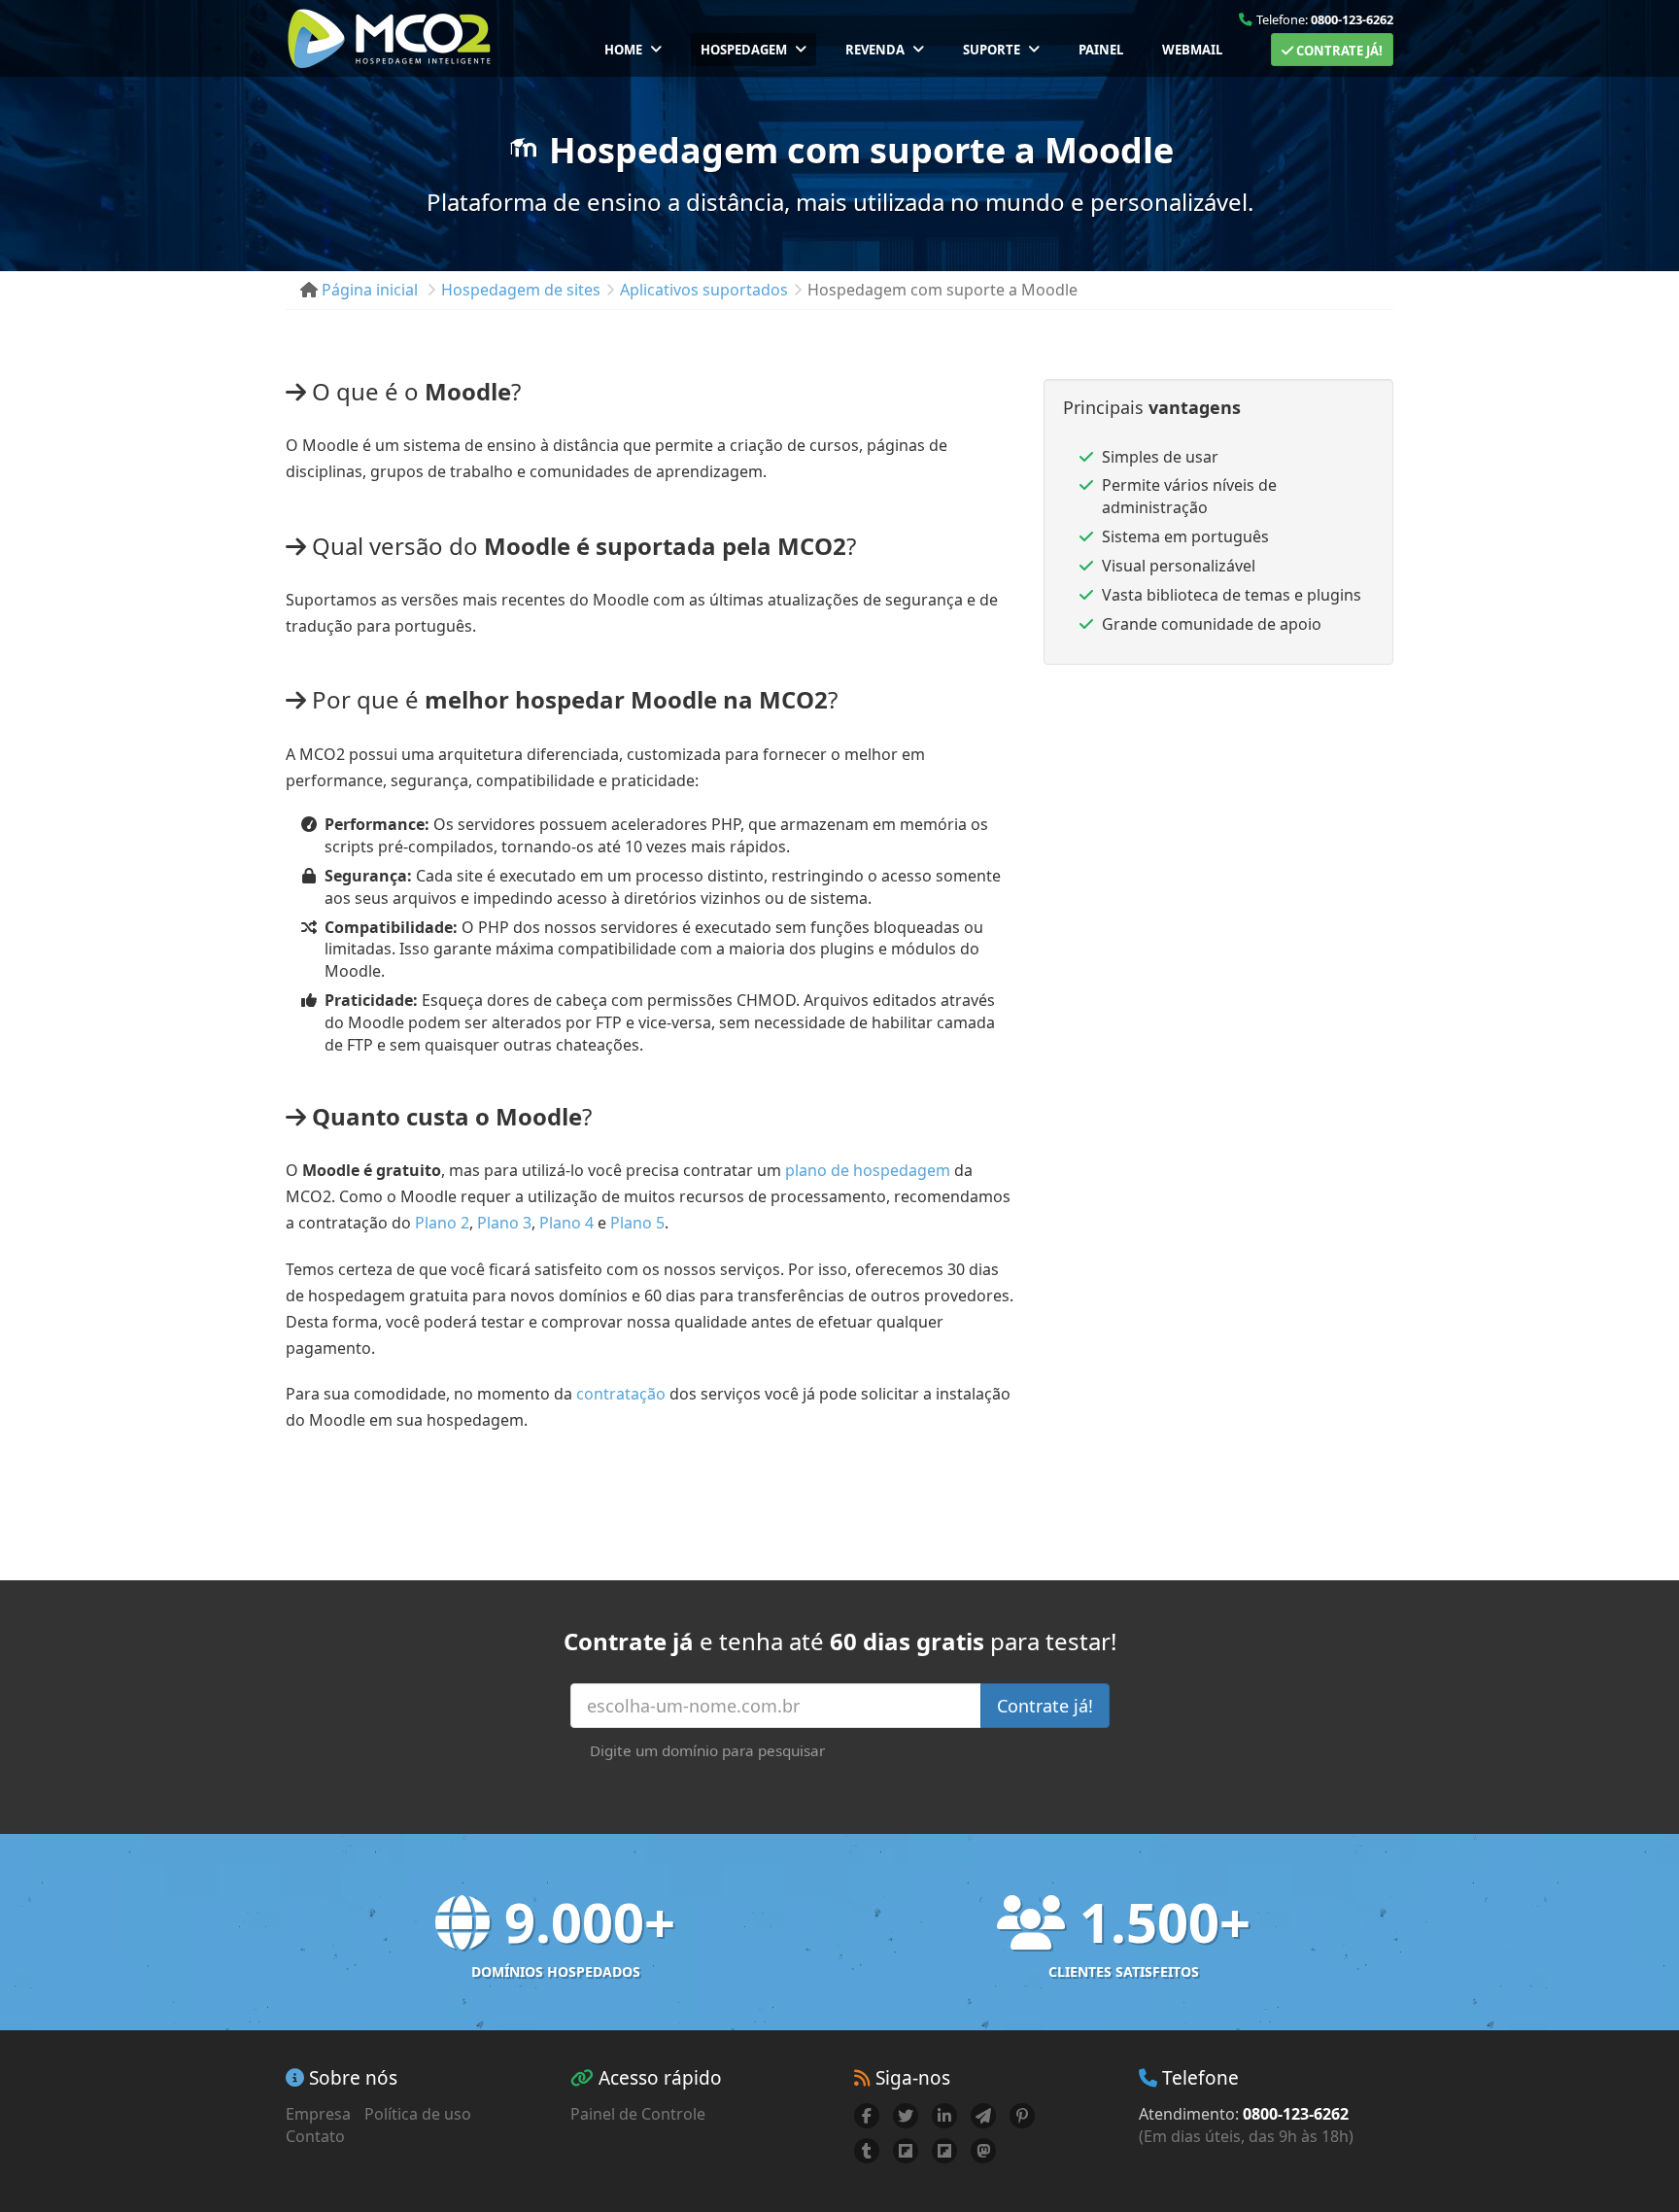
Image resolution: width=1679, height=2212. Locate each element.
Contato (315, 2136)
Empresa (318, 2114)
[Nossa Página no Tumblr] (867, 2151)
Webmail (1192, 50)
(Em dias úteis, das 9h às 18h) (1246, 2136)
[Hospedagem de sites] (389, 38)
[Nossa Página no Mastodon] (983, 2151)
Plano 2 (442, 1223)
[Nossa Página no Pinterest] (1022, 2116)
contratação (621, 1394)
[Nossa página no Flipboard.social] (944, 2151)
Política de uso (418, 2114)
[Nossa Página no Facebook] (867, 2116)
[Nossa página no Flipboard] (906, 2151)
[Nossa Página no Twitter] (906, 2116)
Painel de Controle (638, 2114)
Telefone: (1325, 19)
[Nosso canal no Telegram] (983, 2116)
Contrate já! (1338, 51)
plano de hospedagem (868, 1170)
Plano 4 (566, 1223)
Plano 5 (637, 1223)
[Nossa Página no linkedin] (944, 2116)
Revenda (875, 50)
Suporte (992, 50)
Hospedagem (744, 50)
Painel (1101, 50)
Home (623, 50)
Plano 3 (504, 1223)
